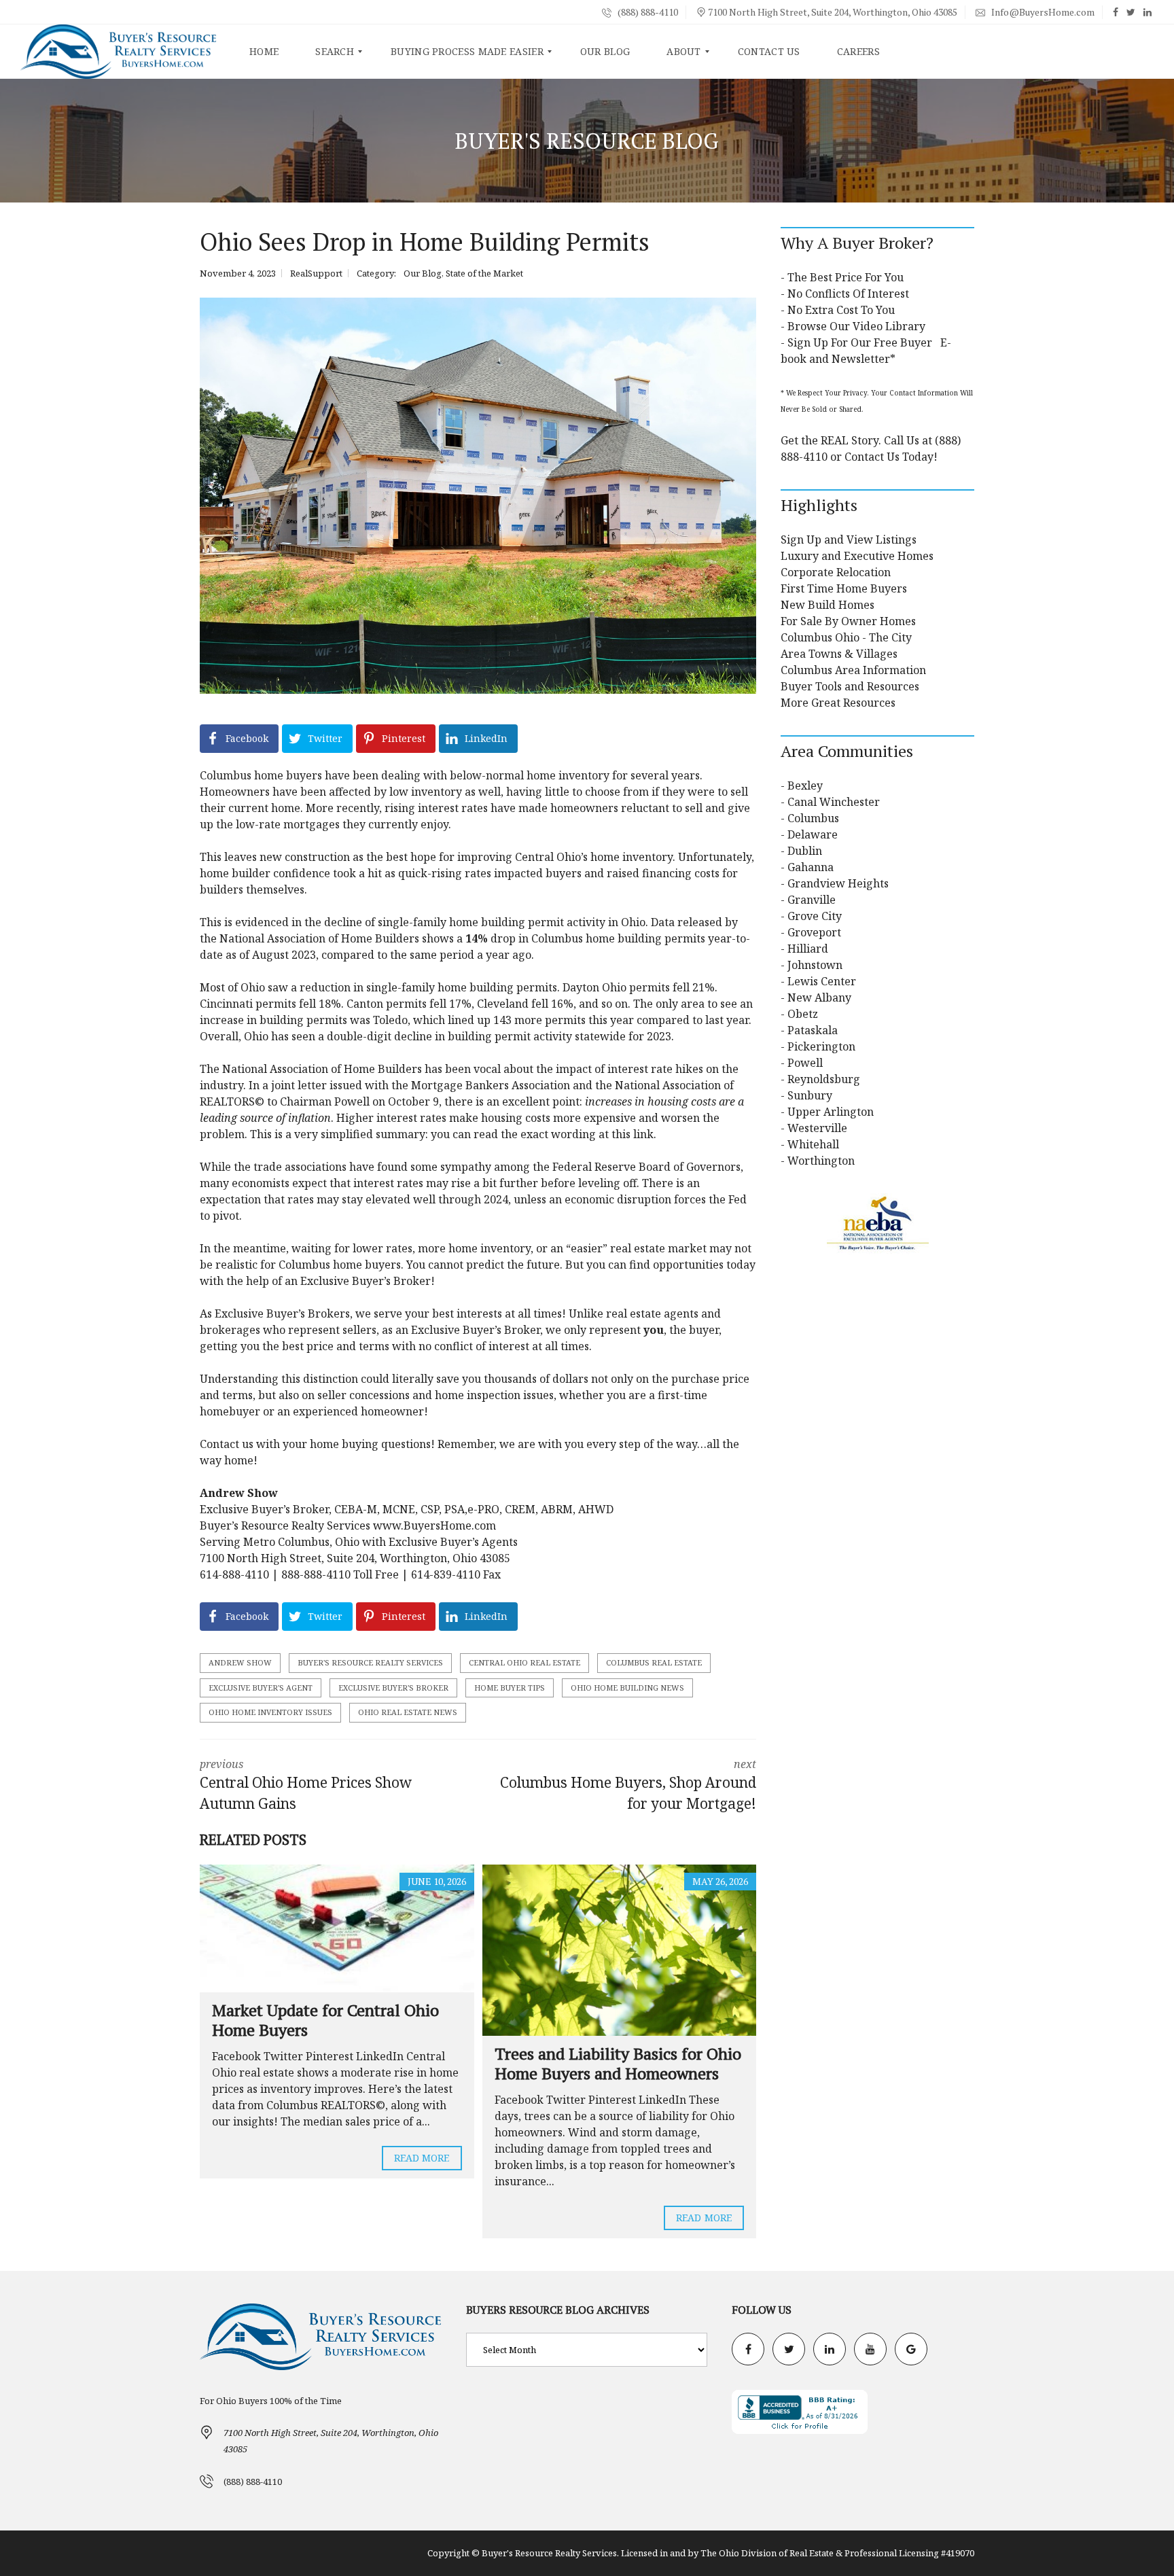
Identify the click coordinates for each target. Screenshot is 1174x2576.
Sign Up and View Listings (849, 540)
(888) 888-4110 (647, 12)
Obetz (803, 1014)
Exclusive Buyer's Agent (261, 1688)
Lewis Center (822, 981)
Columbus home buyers (261, 775)
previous (306, 1785)
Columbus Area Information (853, 670)
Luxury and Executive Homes (857, 556)
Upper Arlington (831, 1112)
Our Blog (423, 273)
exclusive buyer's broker (393, 1688)
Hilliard (808, 949)
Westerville (817, 1128)
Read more (422, 2158)
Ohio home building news (627, 1688)
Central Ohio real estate (524, 1662)
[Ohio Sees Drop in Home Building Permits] (478, 496)
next (628, 1785)
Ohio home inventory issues (270, 1712)
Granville (812, 900)
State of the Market (484, 273)
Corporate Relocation (836, 572)
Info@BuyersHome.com (1042, 12)
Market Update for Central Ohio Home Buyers (325, 2020)
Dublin (805, 851)
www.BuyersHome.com (434, 1525)
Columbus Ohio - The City (846, 637)
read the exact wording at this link (564, 1134)
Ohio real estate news (408, 1712)
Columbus (813, 818)
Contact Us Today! (891, 457)
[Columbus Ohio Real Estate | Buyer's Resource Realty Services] (119, 52)
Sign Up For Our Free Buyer (860, 342)
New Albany (819, 998)
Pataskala (813, 1030)
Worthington (821, 1161)
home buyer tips (510, 1688)
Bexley (805, 786)
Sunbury (810, 1095)
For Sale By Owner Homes (848, 621)
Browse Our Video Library (856, 326)
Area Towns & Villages (839, 654)
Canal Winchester (834, 802)
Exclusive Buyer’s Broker (280, 1313)
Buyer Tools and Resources (850, 686)
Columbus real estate (654, 1662)
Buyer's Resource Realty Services (370, 1662)
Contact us (228, 1444)
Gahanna (811, 867)
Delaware (813, 834)
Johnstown (815, 965)
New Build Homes (828, 605)
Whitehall (813, 1144)
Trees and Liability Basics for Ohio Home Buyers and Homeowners (618, 2063)
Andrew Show (240, 1662)
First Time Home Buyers (844, 588)
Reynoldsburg (824, 1079)
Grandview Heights (838, 883)
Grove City (815, 916)
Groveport (814, 932)
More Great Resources (838, 703)
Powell (805, 1063)
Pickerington (821, 1046)
